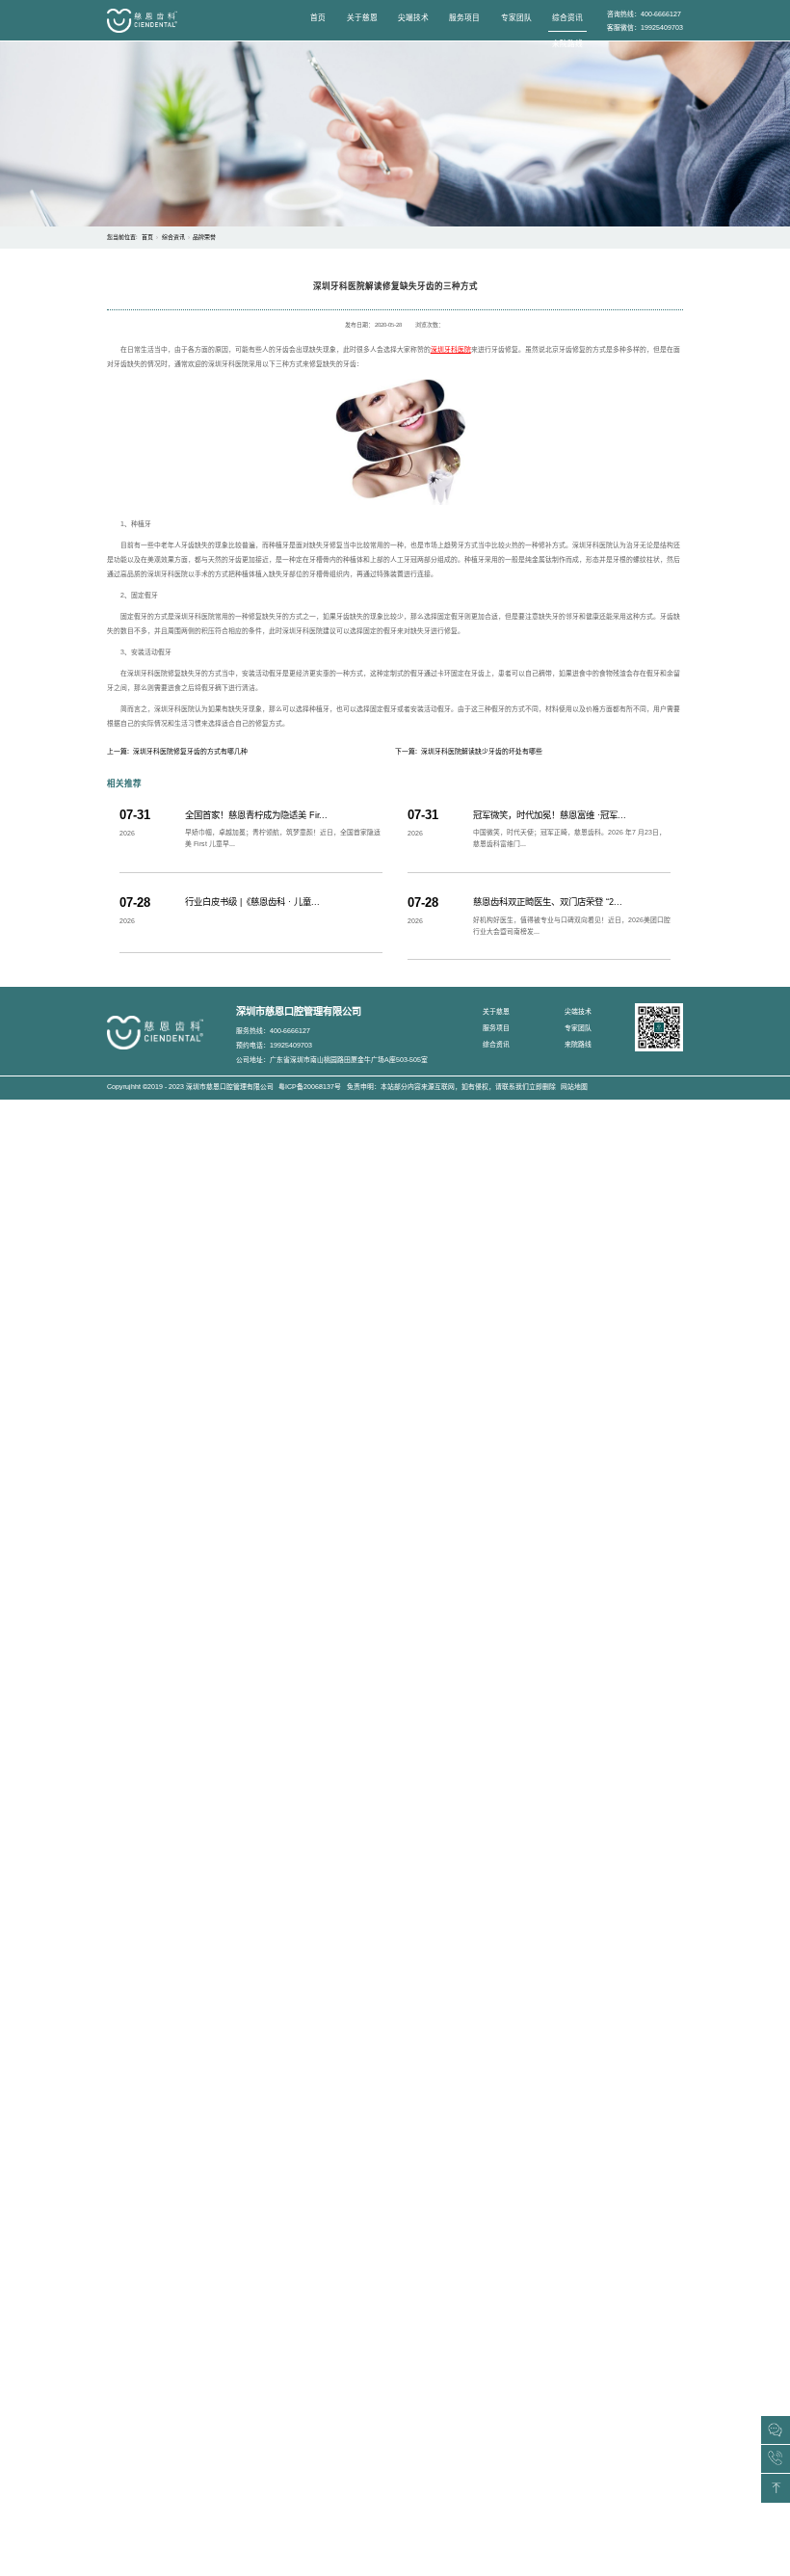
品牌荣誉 (204, 237)
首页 (318, 18)
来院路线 (567, 44)
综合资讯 (567, 18)
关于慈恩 (362, 18)
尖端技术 (413, 18)
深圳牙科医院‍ (451, 349)
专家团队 (516, 18)
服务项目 (464, 18)
